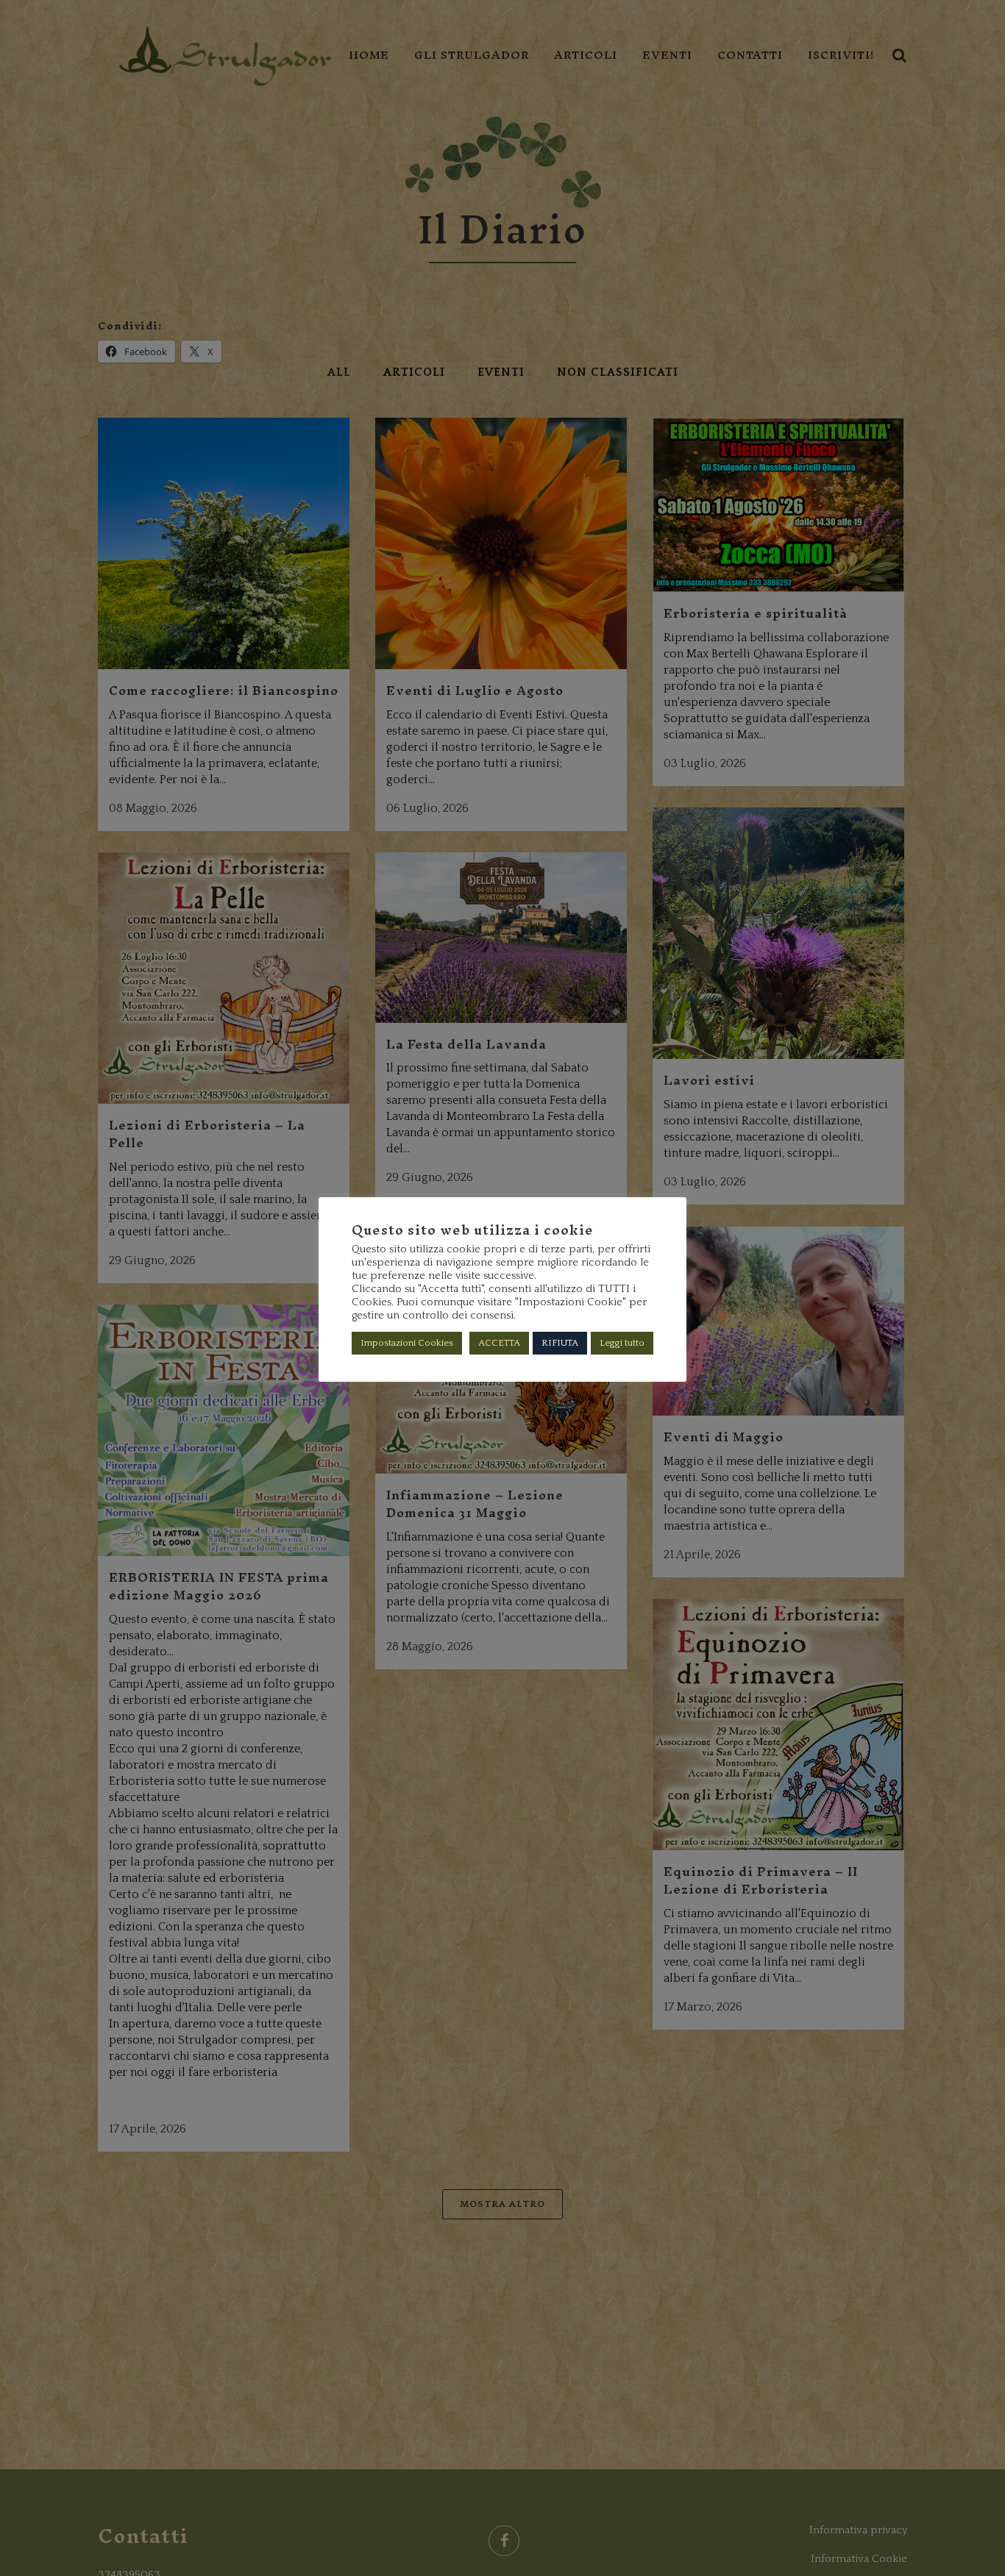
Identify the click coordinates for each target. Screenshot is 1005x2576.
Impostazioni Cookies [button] (407, 1343)
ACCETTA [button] (499, 1343)
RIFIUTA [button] (560, 1343)
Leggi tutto (622, 1343)
